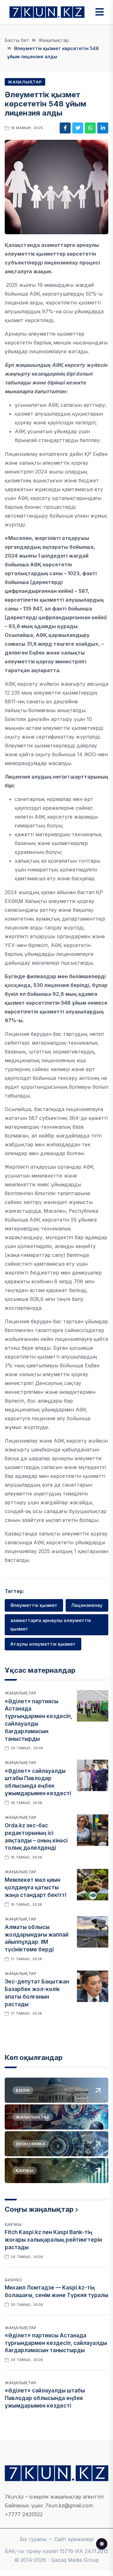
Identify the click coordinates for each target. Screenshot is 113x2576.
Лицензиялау (87, 1605)
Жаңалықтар (54, 40)
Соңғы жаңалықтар (39, 2209)
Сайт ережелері (74, 2539)
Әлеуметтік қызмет (34, 1605)
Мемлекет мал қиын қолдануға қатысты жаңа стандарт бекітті (35, 1887)
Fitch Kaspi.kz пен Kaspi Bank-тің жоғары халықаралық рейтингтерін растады (53, 2240)
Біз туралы (33, 2539)
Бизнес (13, 2280)
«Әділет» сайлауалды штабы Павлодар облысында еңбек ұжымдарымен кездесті (45, 2398)
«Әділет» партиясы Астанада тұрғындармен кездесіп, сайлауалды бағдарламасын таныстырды (56, 2343)
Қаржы (13, 2224)
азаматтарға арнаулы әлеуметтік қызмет (51, 1624)
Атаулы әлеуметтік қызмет (43, 1644)
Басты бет (17, 40)
